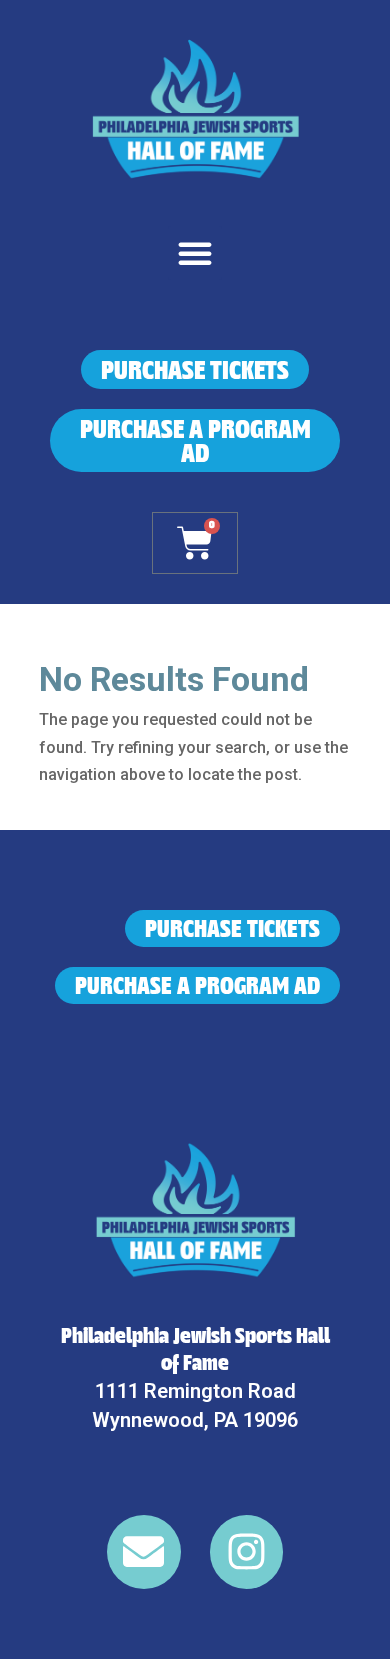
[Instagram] (247, 1552)
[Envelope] (144, 1552)
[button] (195, 253)
